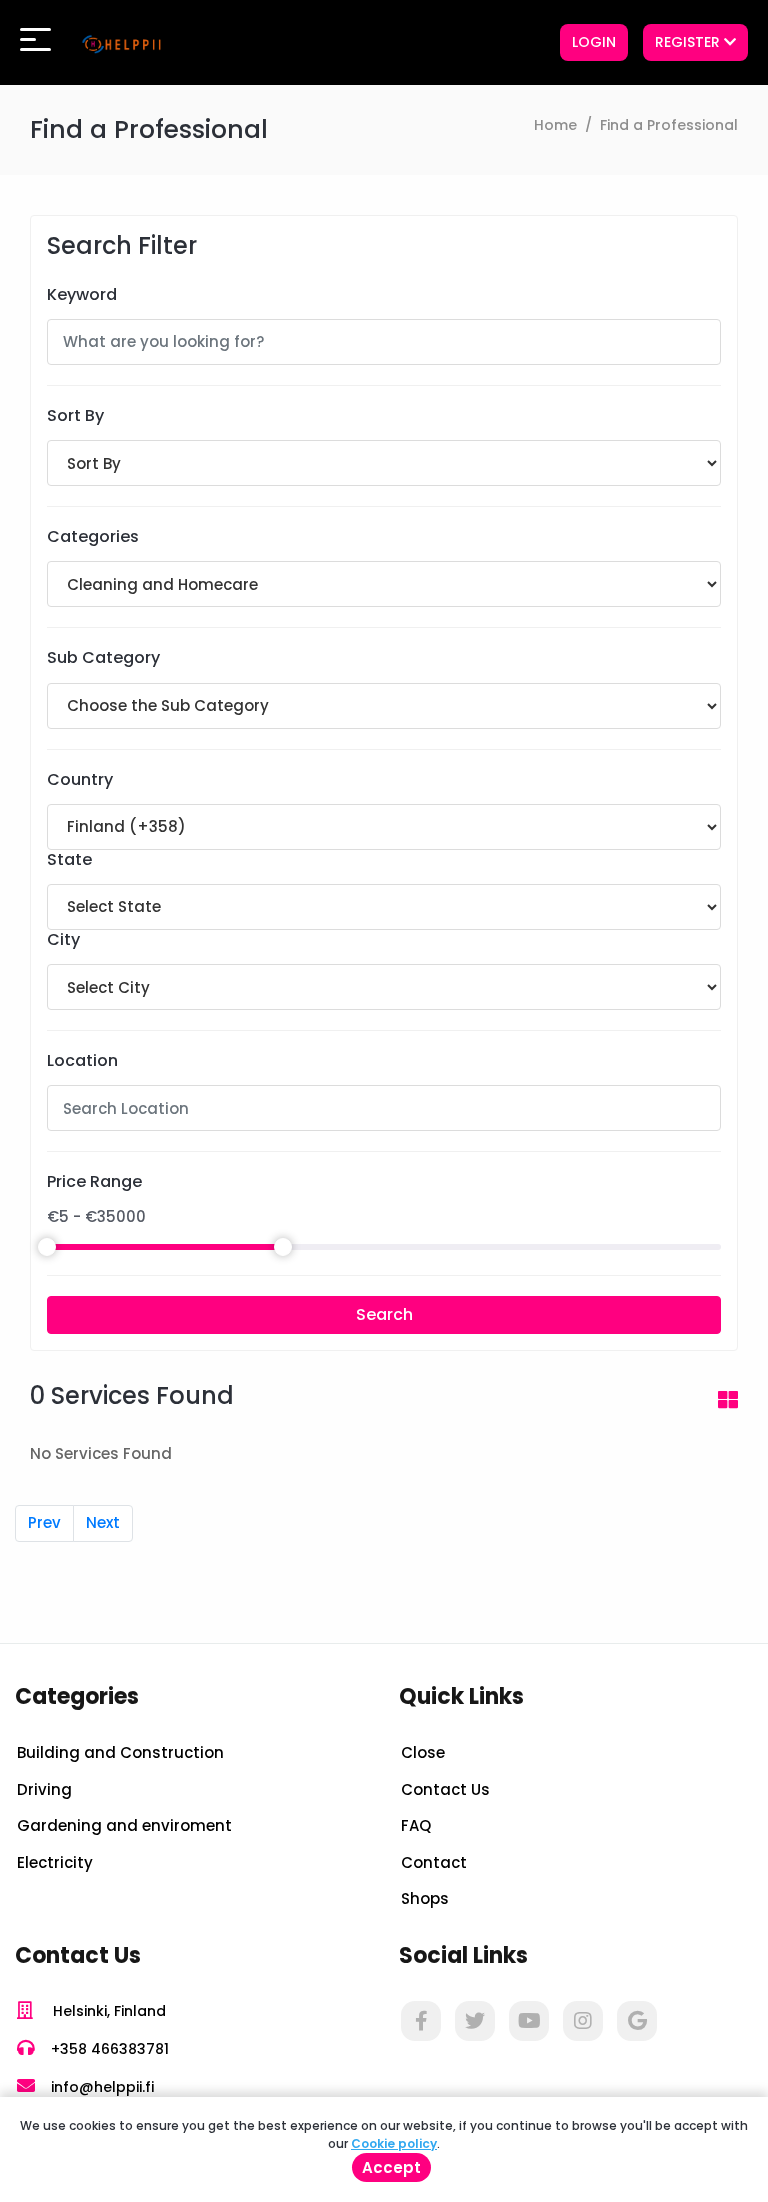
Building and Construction (120, 1752)
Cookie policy (394, 2143)
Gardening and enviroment (124, 1825)
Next (103, 1522)
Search (384, 1314)
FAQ (416, 1825)
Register (689, 42)
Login (594, 42)
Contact (434, 1862)
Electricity (55, 1862)
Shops (425, 1898)
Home (555, 125)
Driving (44, 1789)
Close (423, 1752)
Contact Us (445, 1789)
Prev (44, 1522)
